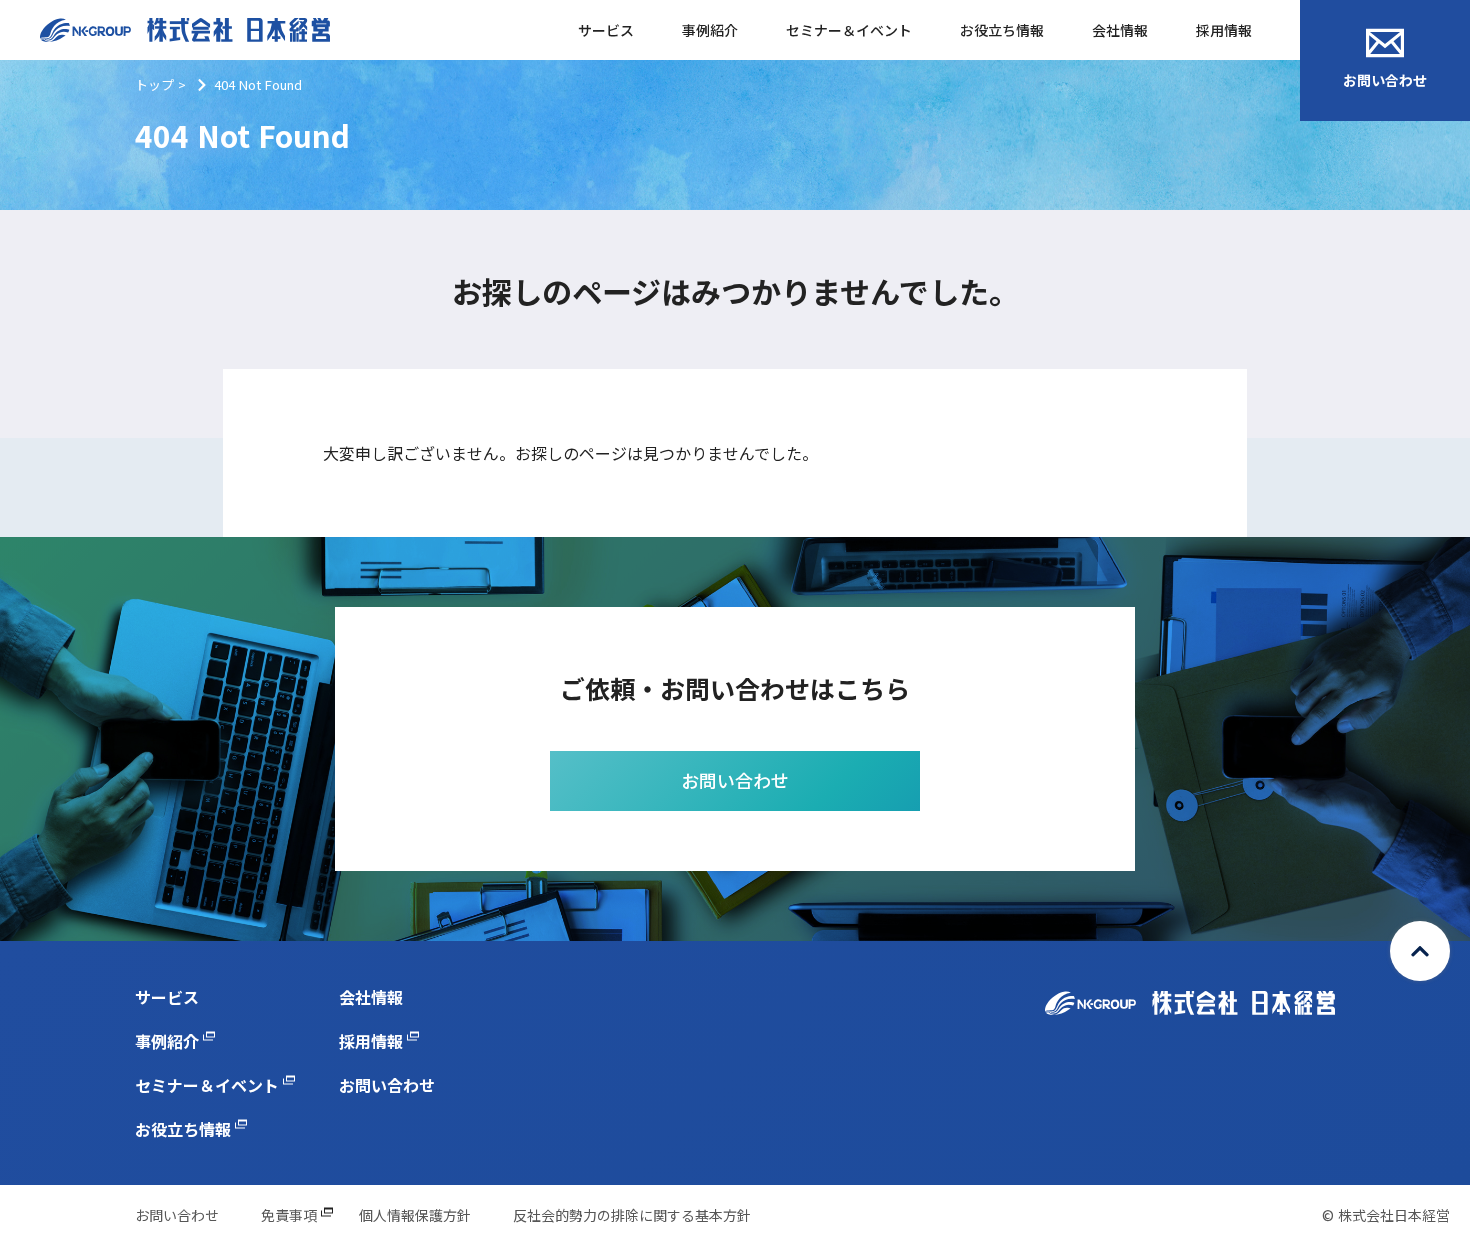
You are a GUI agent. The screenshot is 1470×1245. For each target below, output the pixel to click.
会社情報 (1120, 30)
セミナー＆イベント (849, 30)
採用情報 (1224, 30)
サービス (606, 30)
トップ (154, 84)
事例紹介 (710, 30)
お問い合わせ (1385, 80)
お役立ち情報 (1002, 30)
